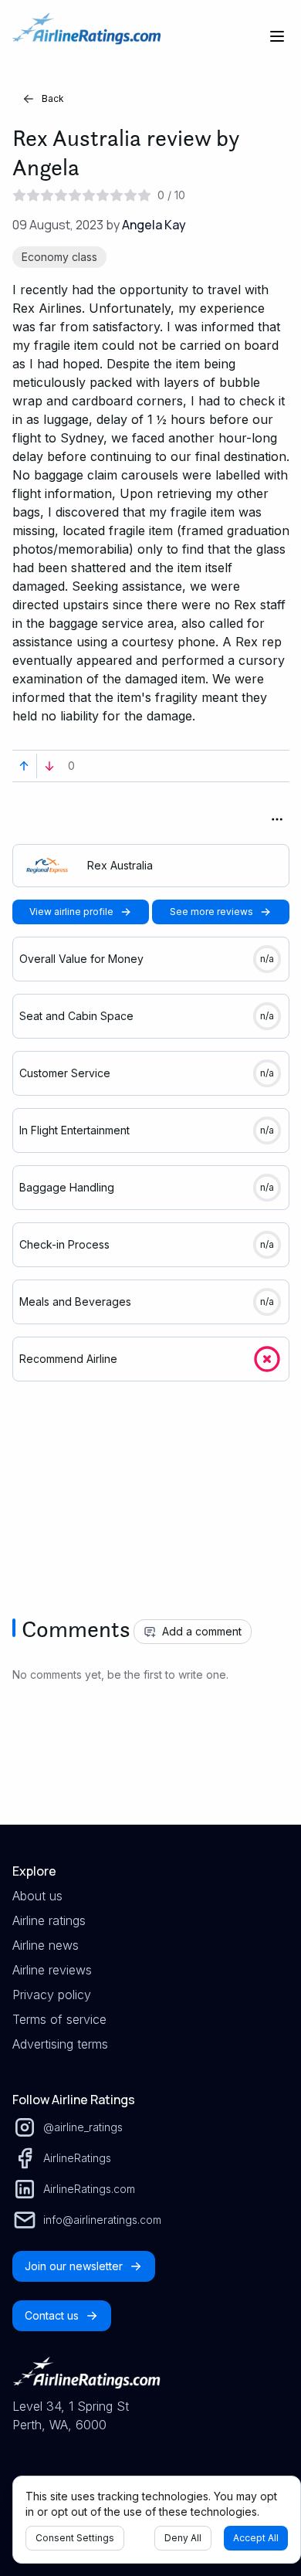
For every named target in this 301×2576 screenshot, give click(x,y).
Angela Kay (154, 225)
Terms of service (59, 2019)
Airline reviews (52, 1970)
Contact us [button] (52, 2315)
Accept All (256, 2538)
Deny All (183, 2538)
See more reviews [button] (211, 912)
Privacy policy (52, 1995)
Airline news (46, 1945)
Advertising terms (60, 2044)
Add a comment (202, 1631)
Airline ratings (49, 1920)
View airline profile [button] (71, 912)
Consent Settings (75, 2538)
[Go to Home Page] (86, 36)
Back (53, 98)
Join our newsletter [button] (74, 2266)
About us (37, 1896)
